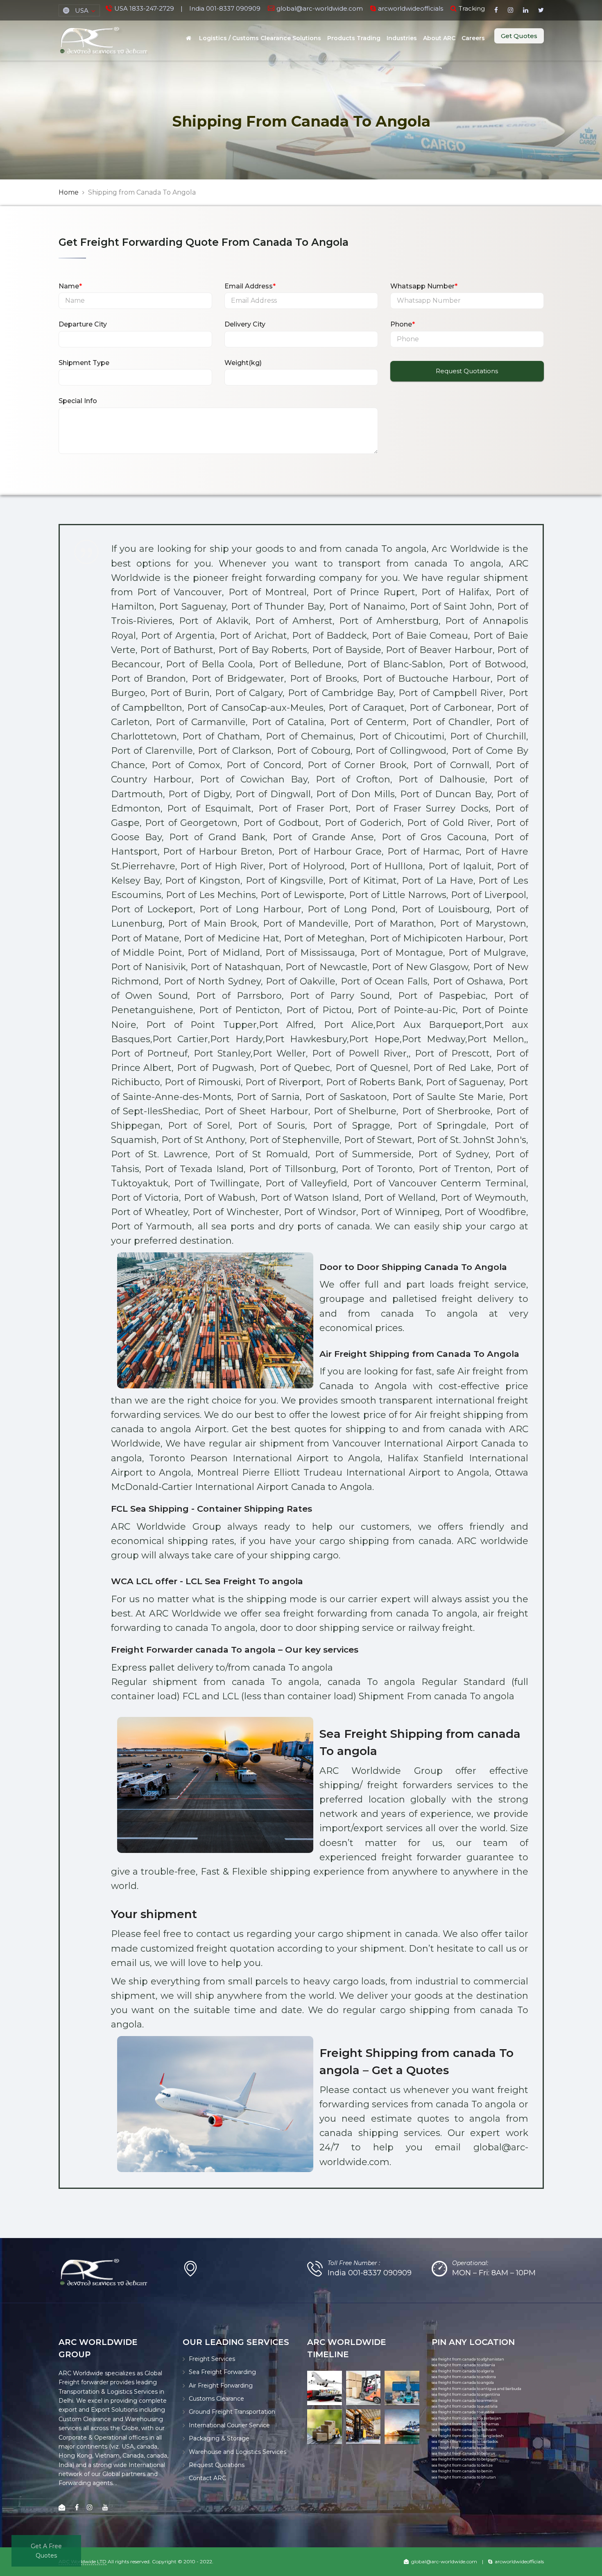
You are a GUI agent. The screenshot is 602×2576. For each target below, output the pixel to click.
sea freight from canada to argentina (466, 2394)
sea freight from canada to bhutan (464, 2477)
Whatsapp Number (424, 286)
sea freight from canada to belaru (463, 2448)
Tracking (472, 8)
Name (70, 286)
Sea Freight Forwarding (222, 2372)
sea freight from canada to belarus (463, 2453)
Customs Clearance (216, 2399)
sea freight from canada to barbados (465, 2441)
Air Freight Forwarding (221, 2386)
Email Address (250, 286)
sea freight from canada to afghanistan (468, 2359)
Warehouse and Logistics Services (238, 2452)
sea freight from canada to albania (463, 2365)
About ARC (439, 38)
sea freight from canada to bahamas (465, 2424)
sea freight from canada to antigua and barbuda (476, 2389)
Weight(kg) (243, 363)
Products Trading (354, 38)
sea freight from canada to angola (463, 2382)
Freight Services (212, 2359)
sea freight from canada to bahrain (464, 2430)
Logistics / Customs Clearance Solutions (260, 38)
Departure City (83, 324)
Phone (403, 324)
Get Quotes (519, 36)
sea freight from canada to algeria (463, 2371)
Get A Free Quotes (46, 2551)
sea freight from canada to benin (462, 2471)
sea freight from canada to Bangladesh (468, 2436)
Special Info (78, 401)
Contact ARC (207, 2478)
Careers (473, 38)
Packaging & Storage (219, 2438)
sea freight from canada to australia (465, 2406)
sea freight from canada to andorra (464, 2377)
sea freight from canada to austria (463, 2412)
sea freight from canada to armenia (465, 2400)
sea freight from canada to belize (462, 2465)
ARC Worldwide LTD (83, 2561)
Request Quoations (217, 2465)
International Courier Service (229, 2425)
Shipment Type (84, 363)
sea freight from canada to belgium (465, 2459)
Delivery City (245, 324)
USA (82, 10)
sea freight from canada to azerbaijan (466, 2418)
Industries (402, 38)
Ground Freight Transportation (232, 2412)
